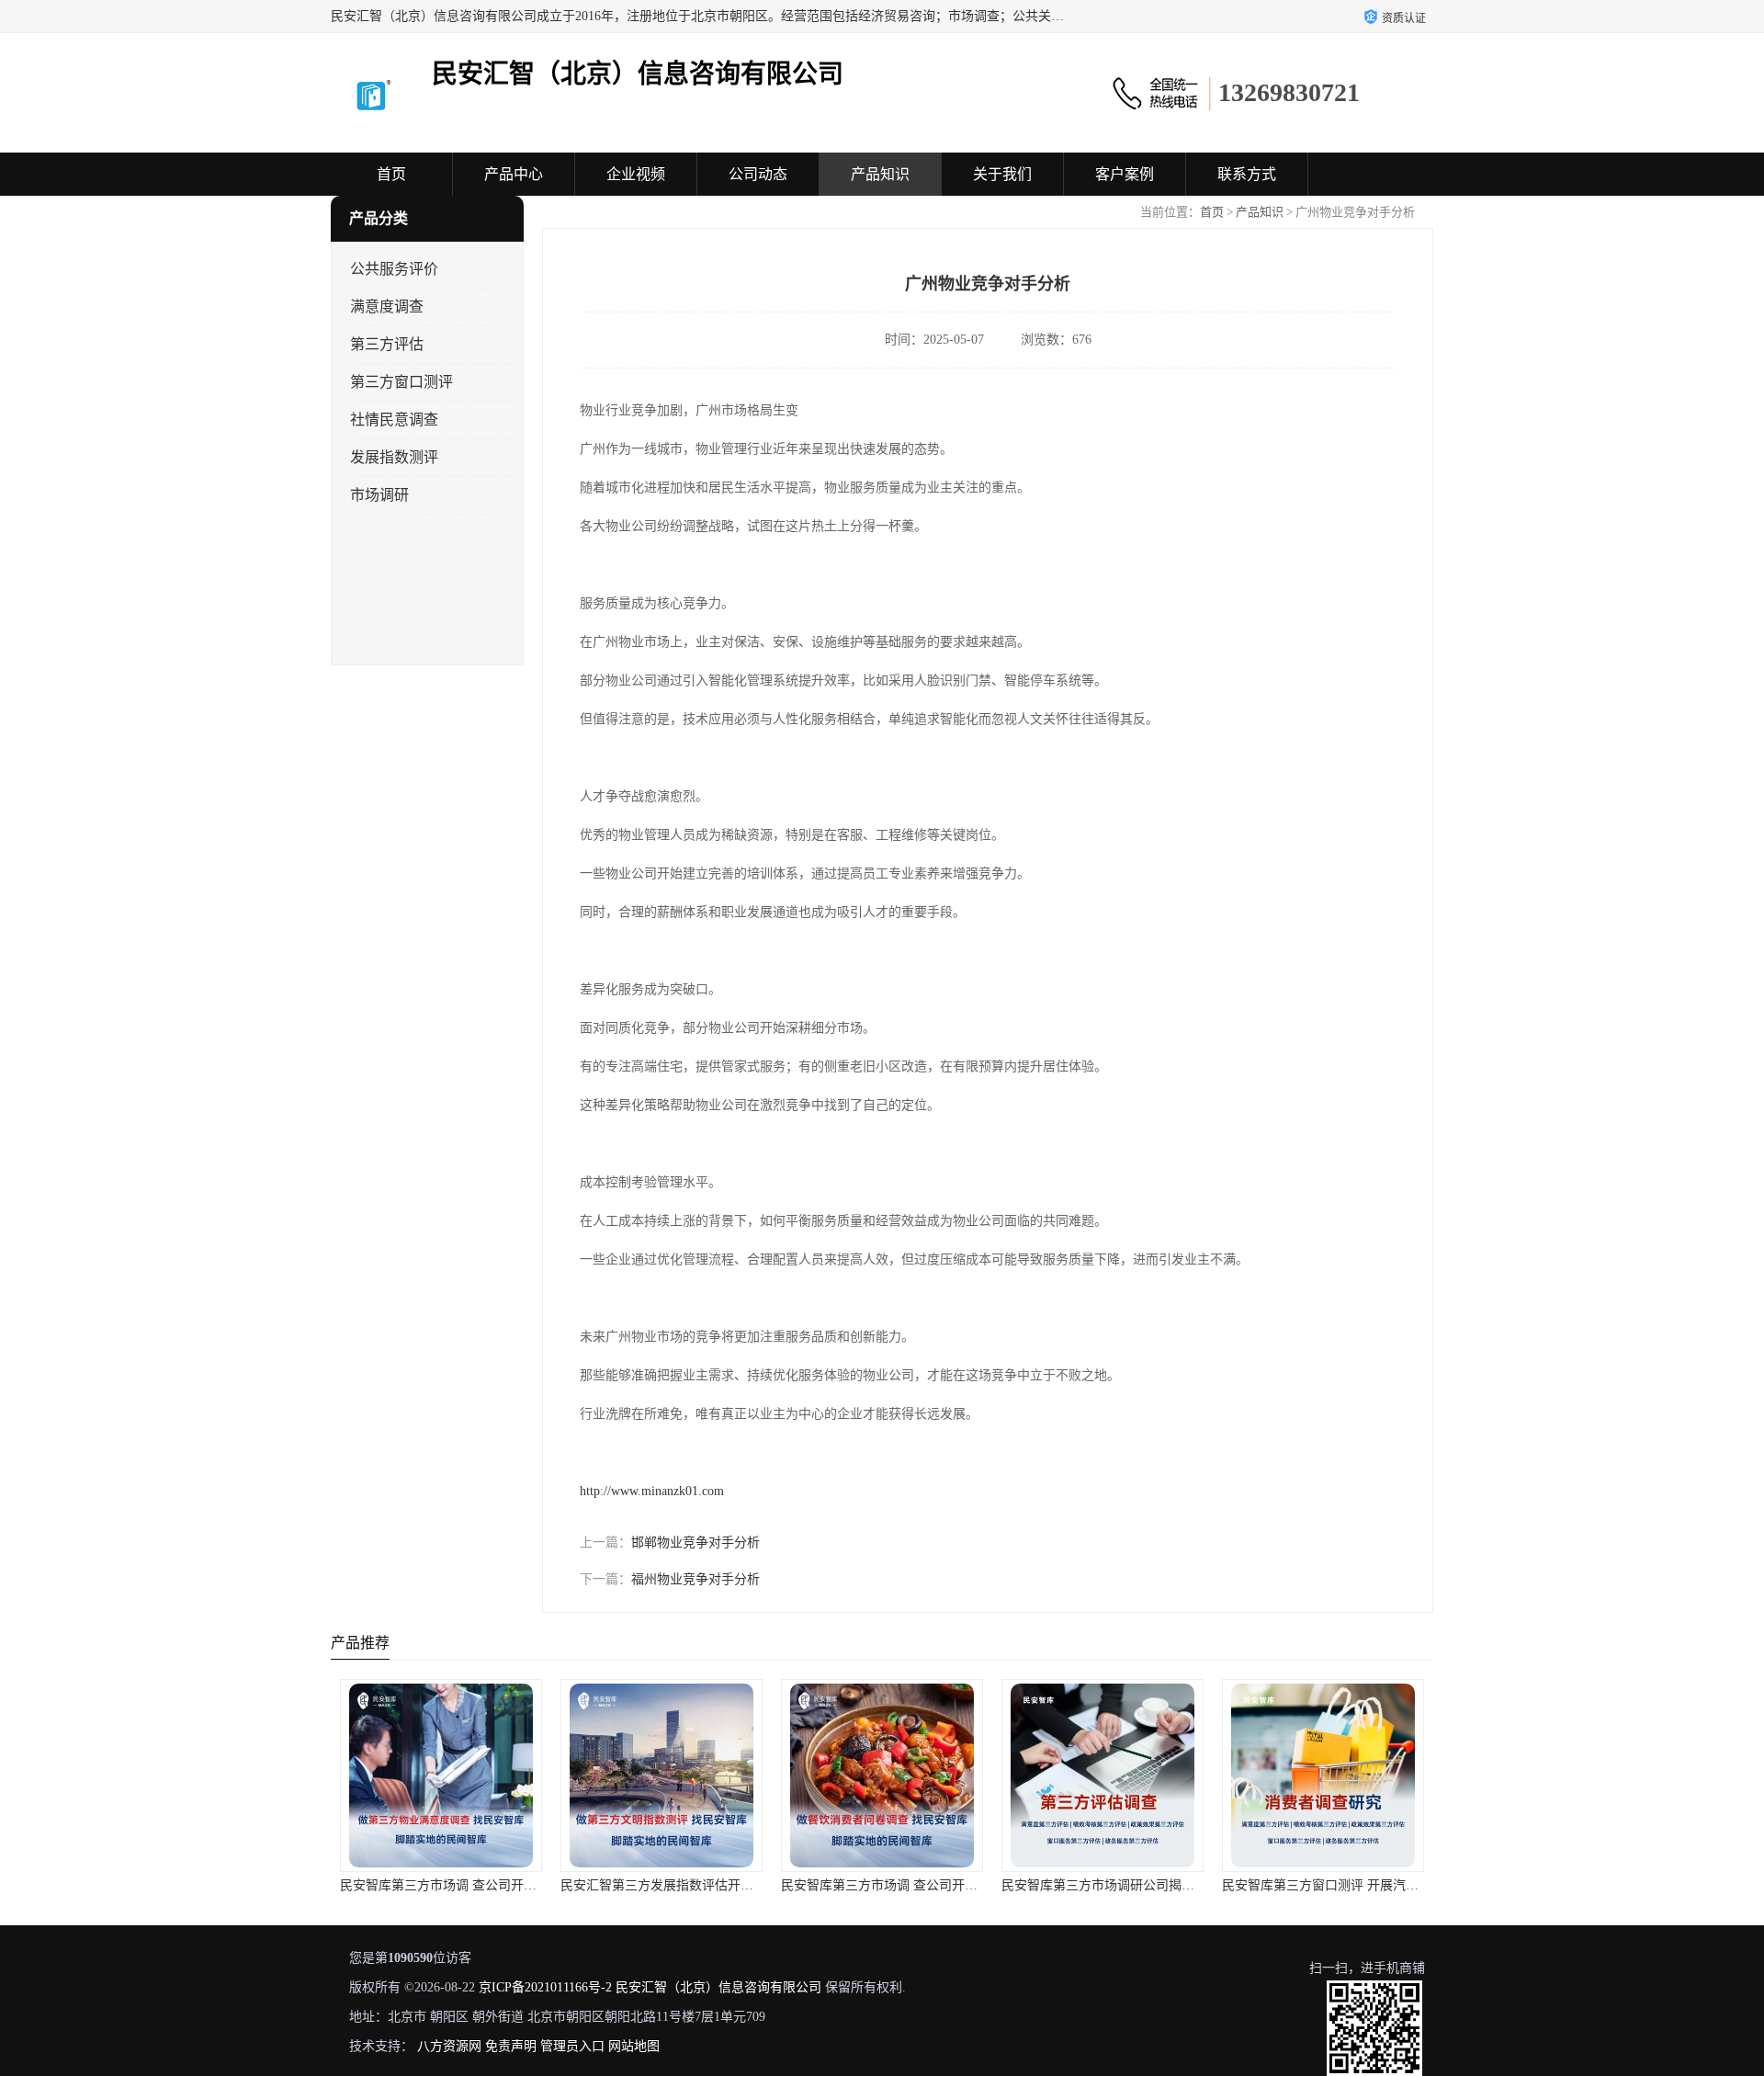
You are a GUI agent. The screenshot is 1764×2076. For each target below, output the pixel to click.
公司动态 (758, 174)
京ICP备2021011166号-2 (545, 1987)
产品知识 (880, 174)
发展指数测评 (394, 457)
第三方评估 (387, 344)
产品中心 (514, 174)
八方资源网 (449, 2046)
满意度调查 (387, 306)
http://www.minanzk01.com (652, 1491)
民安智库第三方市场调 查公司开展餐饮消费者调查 (924, 1885)
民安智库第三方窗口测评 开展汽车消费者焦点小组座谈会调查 (1397, 1885)
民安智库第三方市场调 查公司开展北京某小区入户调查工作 (509, 1885)
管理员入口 (572, 2046)
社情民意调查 (394, 420)
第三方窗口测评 (401, 382)
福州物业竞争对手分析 (695, 1579)
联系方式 (1247, 174)
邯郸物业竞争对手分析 (695, 1543)
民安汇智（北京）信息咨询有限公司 (718, 1987)
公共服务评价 (394, 269)
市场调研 (379, 495)
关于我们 (1002, 174)
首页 (391, 174)
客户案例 (1125, 174)
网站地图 (634, 2046)
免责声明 (511, 2046)
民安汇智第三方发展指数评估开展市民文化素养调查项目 (721, 1885)
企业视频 (636, 174)
